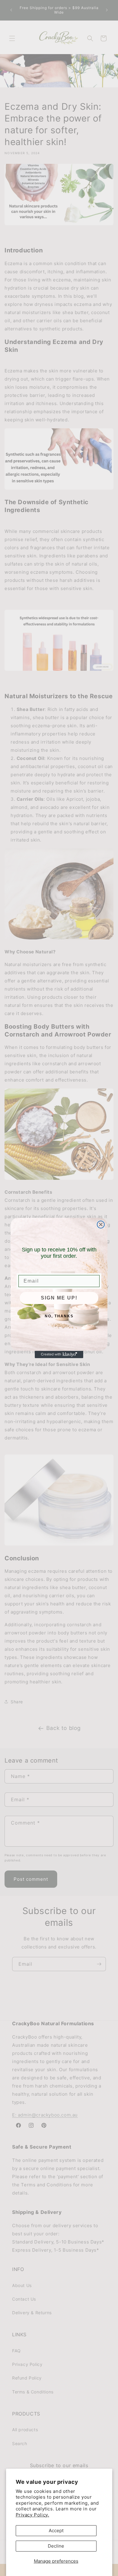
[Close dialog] (101, 1225)
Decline (56, 2546)
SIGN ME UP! (59, 1298)
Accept (56, 2531)
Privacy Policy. (33, 2515)
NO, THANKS (59, 1316)
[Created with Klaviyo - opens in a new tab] (59, 1355)
